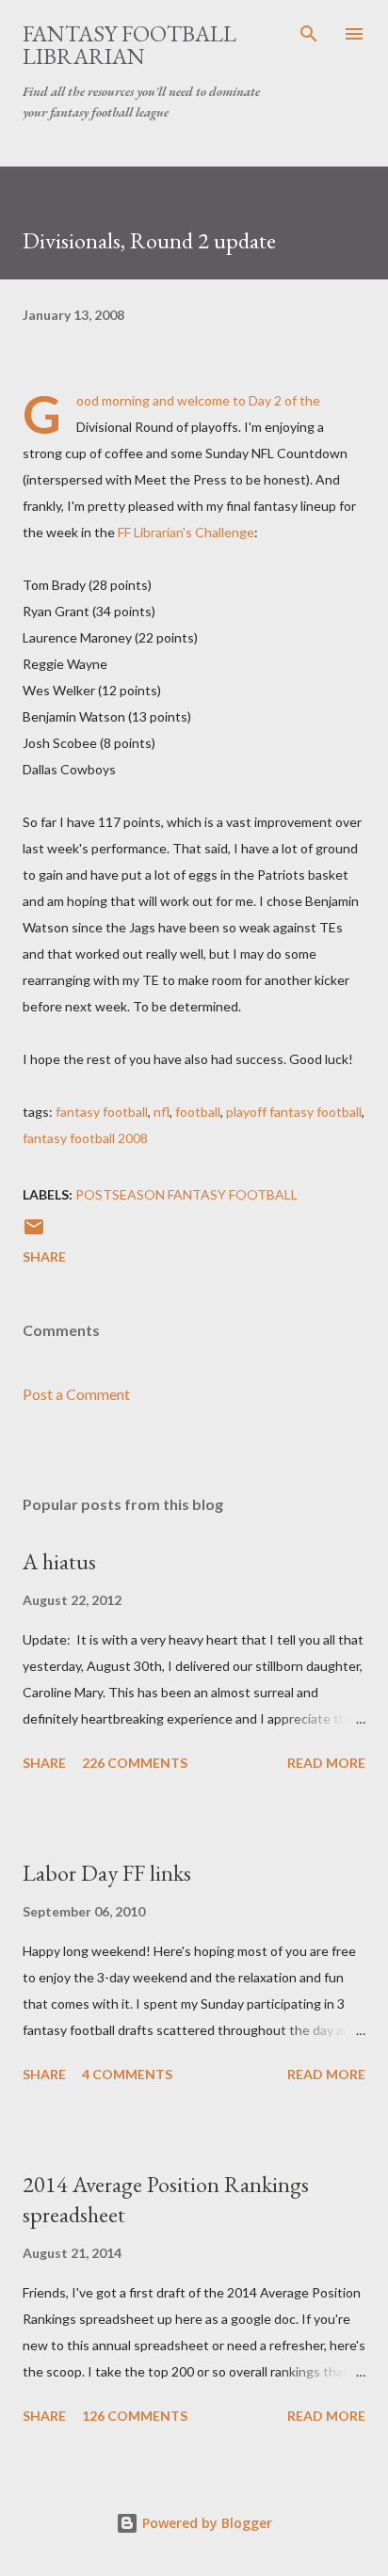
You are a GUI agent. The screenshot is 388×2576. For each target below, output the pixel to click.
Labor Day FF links (107, 1873)
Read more (326, 1763)
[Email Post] (34, 1233)
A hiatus (59, 1561)
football (198, 1112)
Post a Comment (76, 1394)
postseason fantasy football (186, 1194)
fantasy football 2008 (85, 1138)
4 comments (127, 2074)
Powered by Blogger (205, 2523)
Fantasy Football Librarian (129, 45)
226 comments (135, 1763)
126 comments (135, 2416)
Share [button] (44, 1256)
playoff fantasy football (294, 1112)
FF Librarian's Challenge (186, 532)
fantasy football (102, 1112)
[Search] (309, 34)
